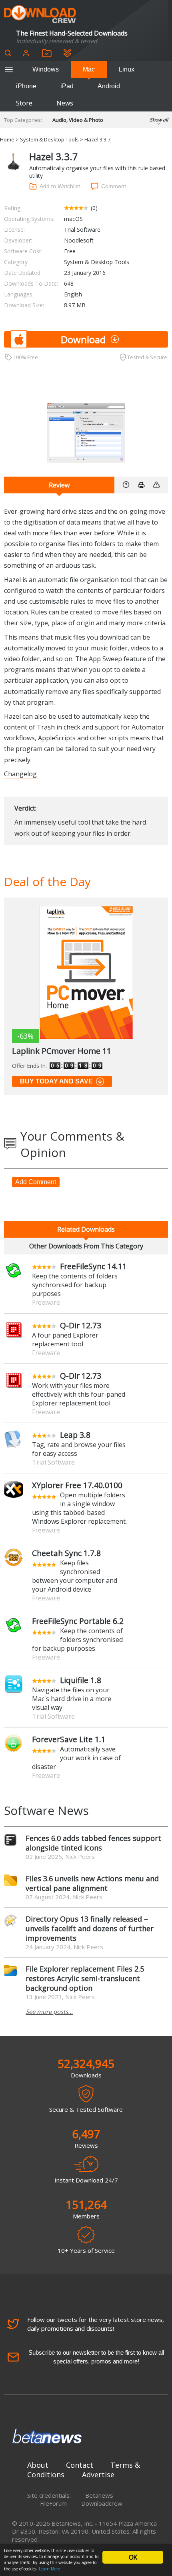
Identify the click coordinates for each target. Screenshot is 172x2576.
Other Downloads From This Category (86, 1246)
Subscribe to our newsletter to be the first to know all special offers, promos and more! (96, 2357)
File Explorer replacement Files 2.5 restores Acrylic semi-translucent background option (85, 1978)
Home (7, 139)
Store (24, 103)
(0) (94, 208)
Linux (127, 69)
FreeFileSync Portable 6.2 (78, 1621)
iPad (67, 86)
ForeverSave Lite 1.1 (69, 1739)
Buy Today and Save (56, 1081)
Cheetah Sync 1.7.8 (66, 1553)
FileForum (53, 2503)
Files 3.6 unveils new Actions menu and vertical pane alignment (92, 1883)
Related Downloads (86, 1229)
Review (59, 485)
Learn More (49, 2569)
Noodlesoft (79, 240)
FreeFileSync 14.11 (93, 1266)
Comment (114, 186)
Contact (80, 2465)
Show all (159, 120)
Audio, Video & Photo (78, 120)
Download (83, 339)
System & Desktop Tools (49, 139)
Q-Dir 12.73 (81, 1325)
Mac (89, 69)
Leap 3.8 (75, 1435)
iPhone (26, 86)
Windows (46, 69)
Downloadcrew (102, 2503)
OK (133, 2557)
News (65, 103)
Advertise (98, 2475)
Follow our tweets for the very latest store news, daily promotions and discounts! (96, 2324)
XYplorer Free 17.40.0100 (77, 1485)
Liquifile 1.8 (81, 1680)
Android (109, 86)
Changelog (20, 774)
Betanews (99, 2495)
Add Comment (36, 1182)
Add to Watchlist (60, 186)
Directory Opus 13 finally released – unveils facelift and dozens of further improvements (90, 1928)
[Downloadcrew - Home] (40, 15)
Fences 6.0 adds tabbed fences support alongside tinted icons (93, 1843)
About (38, 2465)
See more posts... (49, 2012)
